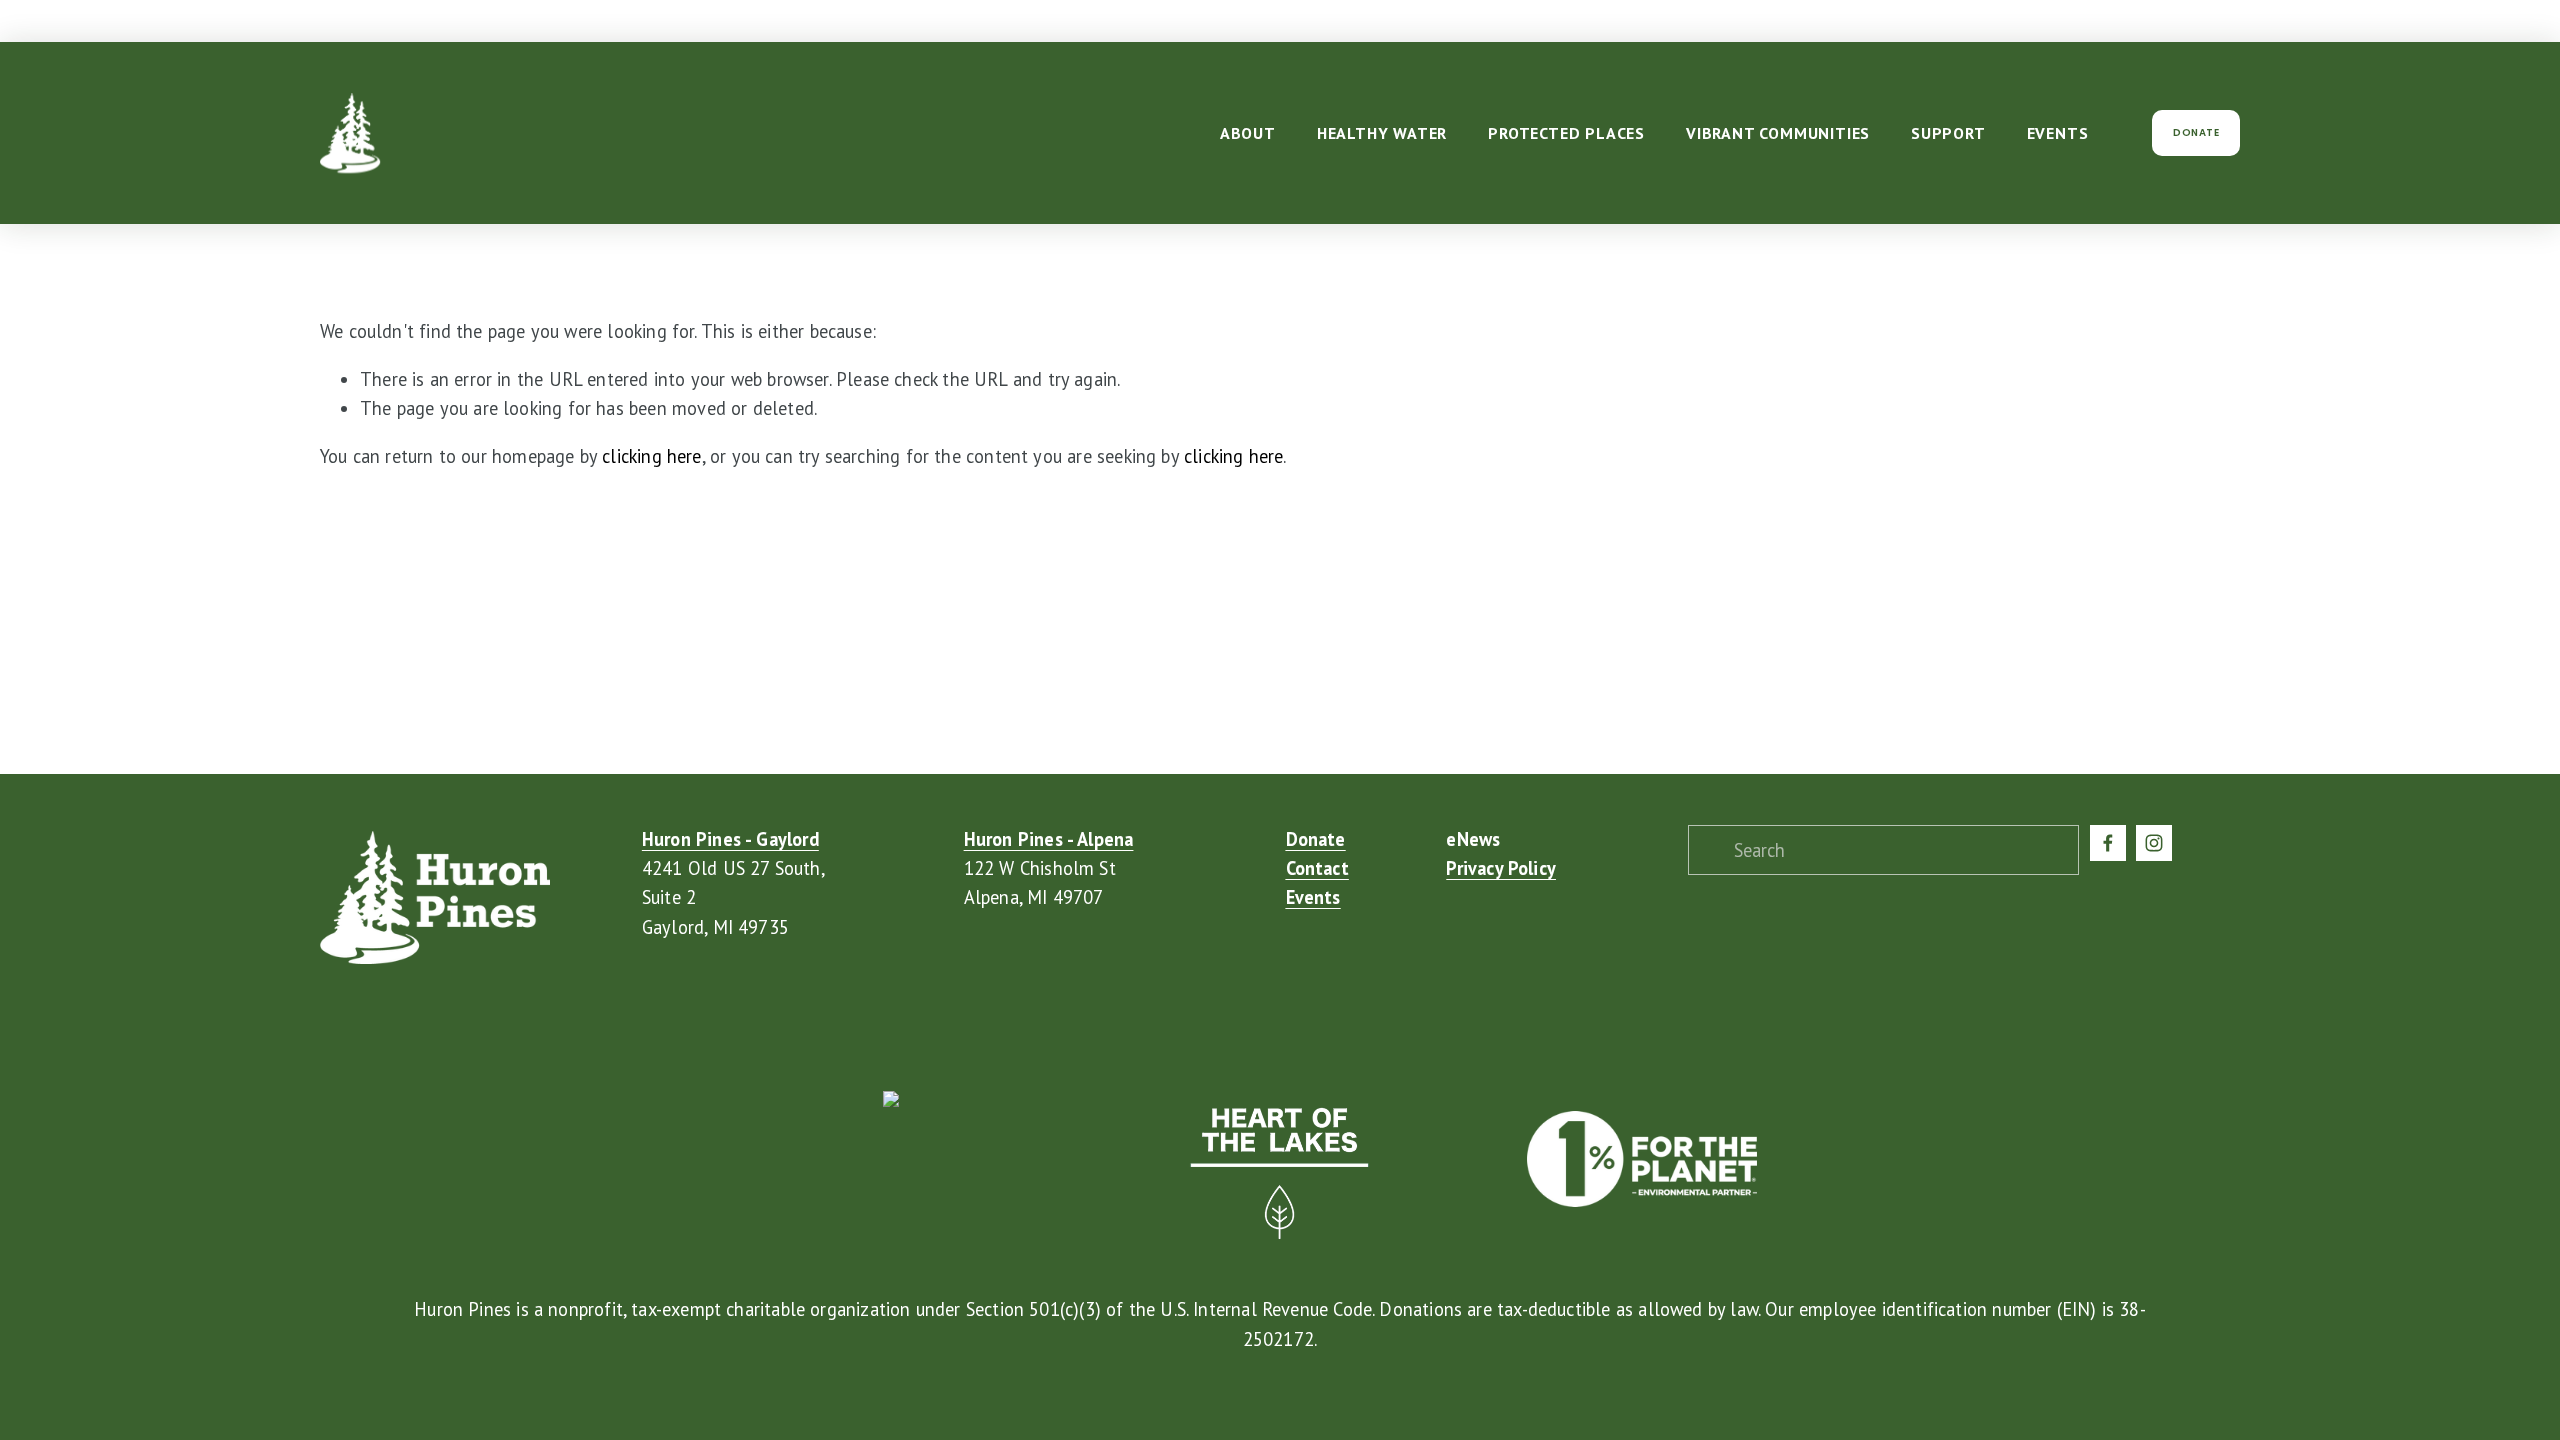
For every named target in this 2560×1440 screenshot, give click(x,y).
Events (2058, 133)
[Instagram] (2154, 843)
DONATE (2196, 132)
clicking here (651, 456)
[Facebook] (2108, 843)
